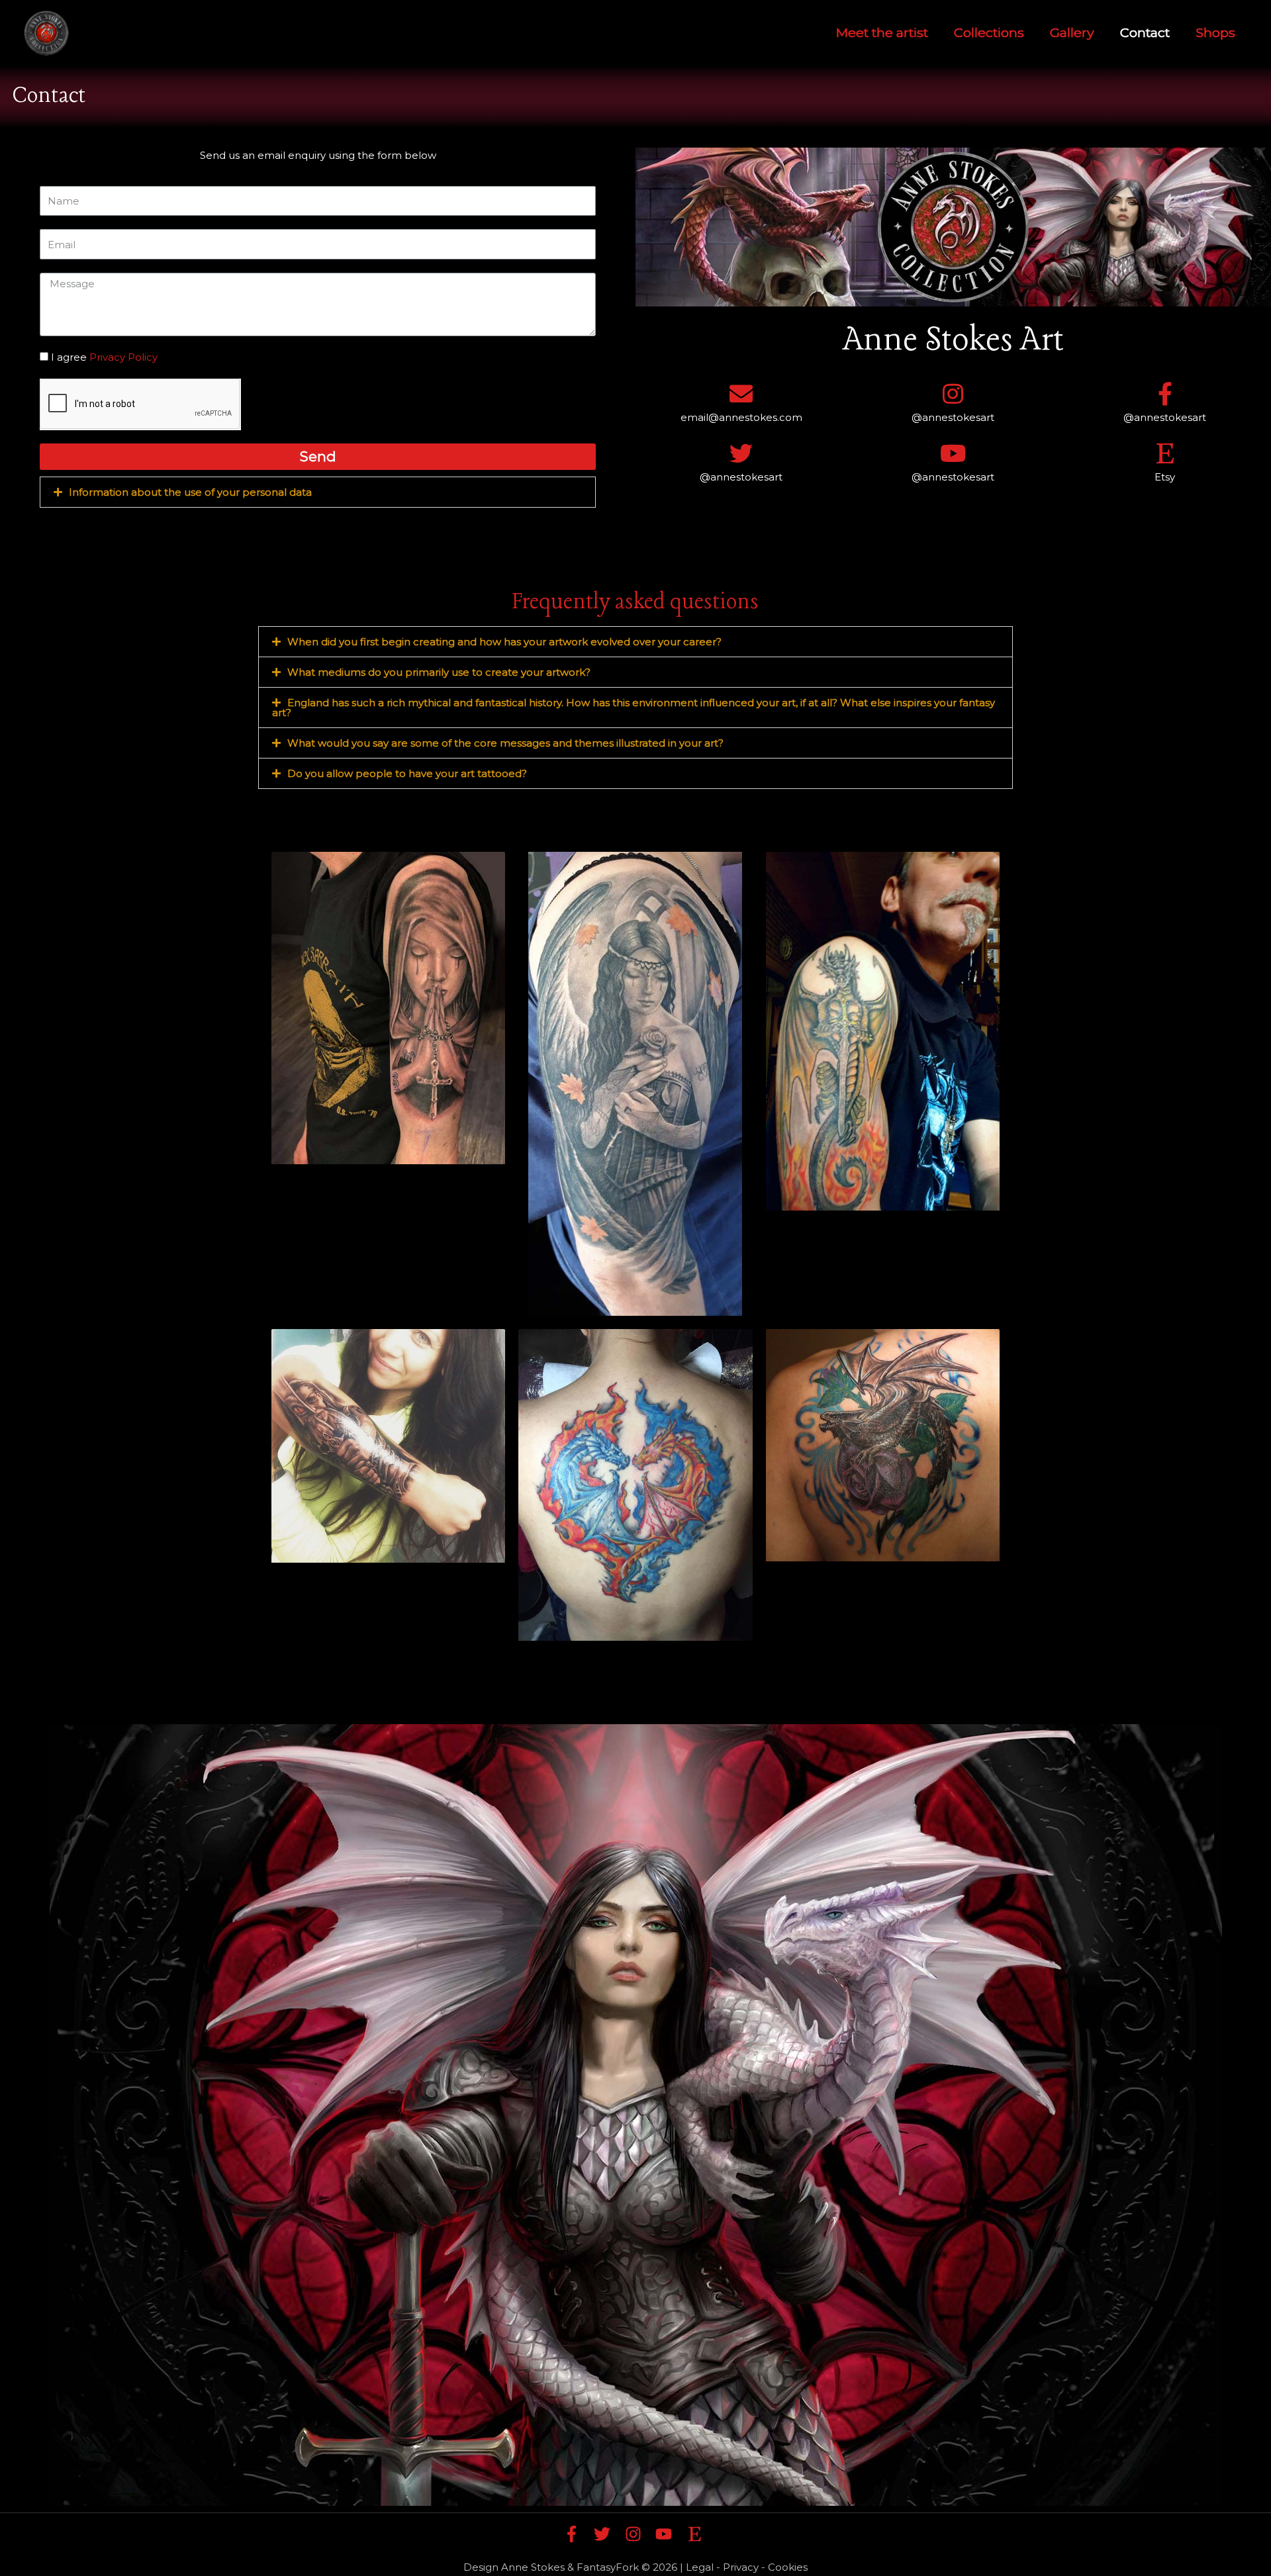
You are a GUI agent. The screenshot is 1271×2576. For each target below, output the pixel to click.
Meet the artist (882, 33)
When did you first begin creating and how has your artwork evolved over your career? (504, 642)
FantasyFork (608, 2567)
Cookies (788, 2567)
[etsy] (697, 2534)
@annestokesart (953, 417)
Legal (700, 2567)
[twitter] (608, 2534)
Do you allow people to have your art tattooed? (407, 773)
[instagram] (639, 2534)
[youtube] (670, 2534)
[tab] (318, 492)
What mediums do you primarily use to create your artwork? (439, 672)
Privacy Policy (123, 357)
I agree (104, 357)
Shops (1215, 33)
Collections (989, 33)
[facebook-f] (578, 2534)
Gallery (1072, 33)
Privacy (741, 2567)
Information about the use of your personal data (190, 492)
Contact (1145, 33)
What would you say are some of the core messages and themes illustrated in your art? (505, 743)
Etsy (1165, 477)
